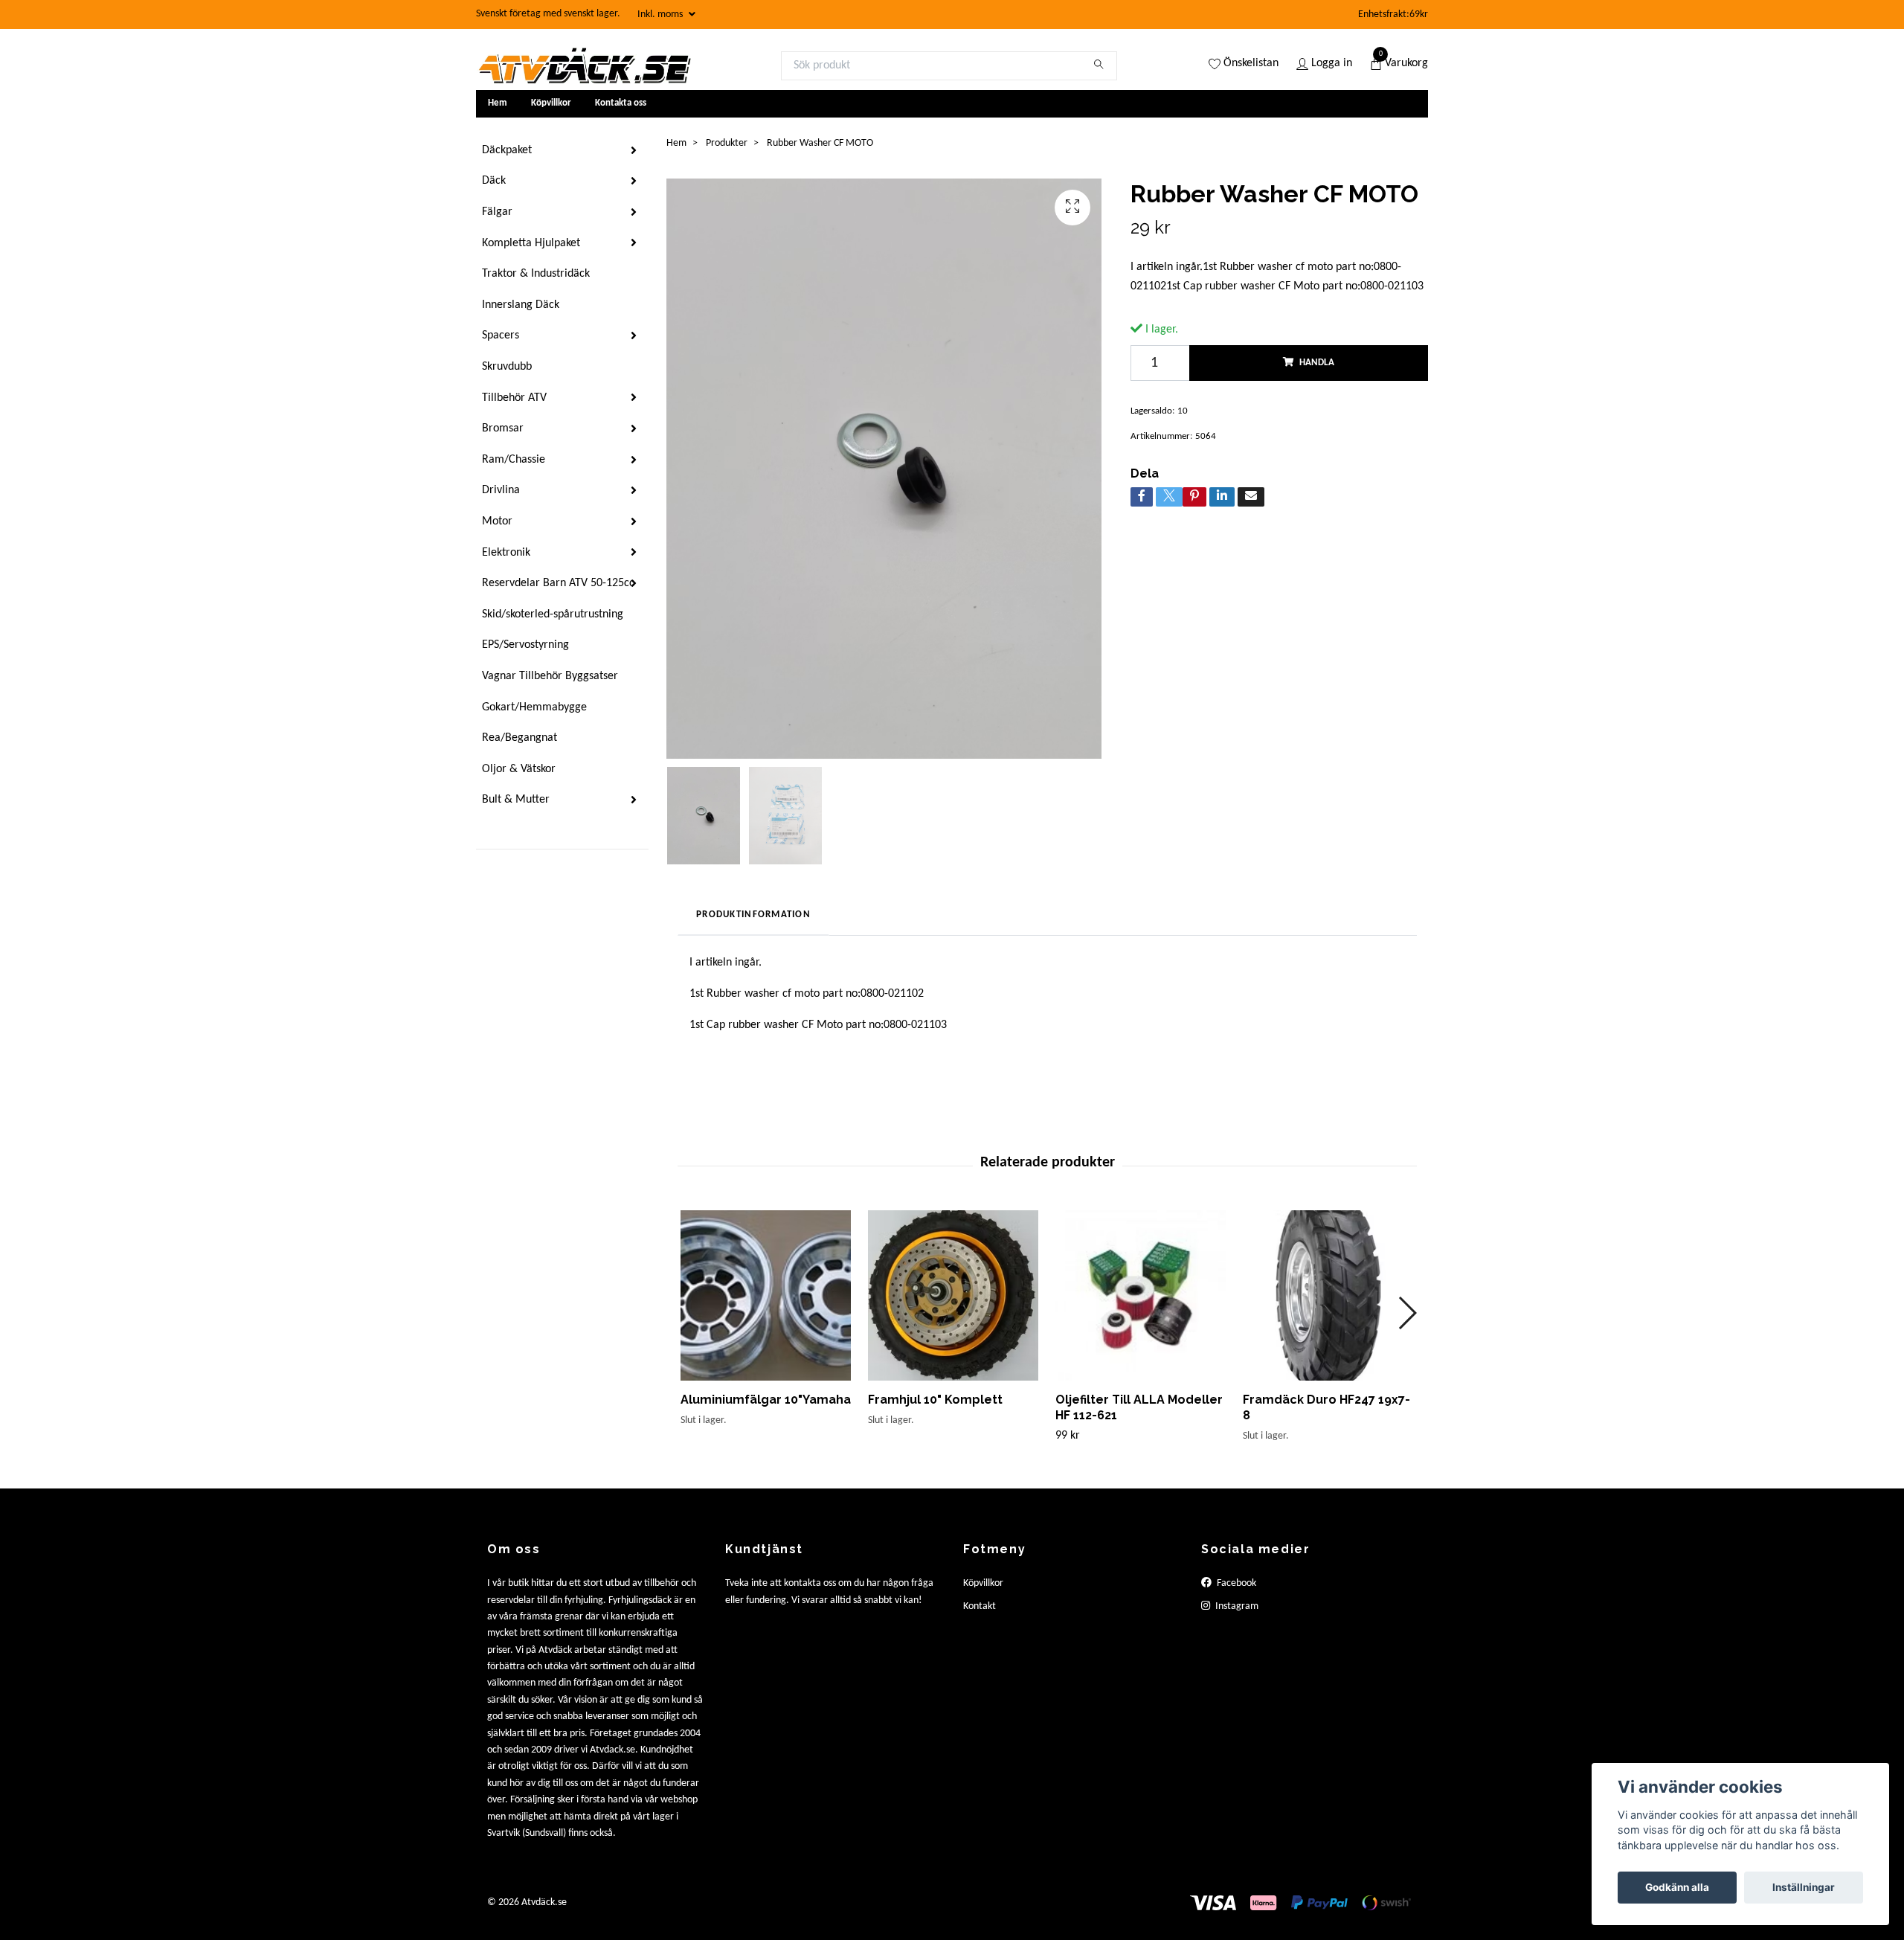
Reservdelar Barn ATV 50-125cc (558, 583)
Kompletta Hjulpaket (531, 243)
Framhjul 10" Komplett (935, 1400)
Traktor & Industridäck (536, 274)
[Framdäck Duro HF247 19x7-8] (1328, 1295)
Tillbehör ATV (514, 398)
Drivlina (501, 490)
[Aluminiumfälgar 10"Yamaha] (766, 1295)
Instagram (1236, 1606)
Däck (494, 181)
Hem (498, 103)
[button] (1407, 1313)
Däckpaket (507, 150)
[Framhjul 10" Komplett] (953, 1295)
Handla (1317, 363)
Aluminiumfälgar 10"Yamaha (766, 1400)
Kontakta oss (621, 103)
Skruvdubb (507, 367)
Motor (497, 521)
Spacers (501, 335)
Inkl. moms (661, 15)
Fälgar (497, 212)
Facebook (1235, 1583)
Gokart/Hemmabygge (534, 707)
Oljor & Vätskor (519, 769)
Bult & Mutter (516, 800)
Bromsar (503, 428)
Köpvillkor (551, 103)
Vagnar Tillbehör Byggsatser (550, 676)
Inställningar (1804, 1887)
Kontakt (980, 1606)
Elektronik (506, 553)
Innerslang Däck (521, 305)
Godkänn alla (1677, 1887)
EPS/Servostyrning (525, 645)
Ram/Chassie (514, 460)
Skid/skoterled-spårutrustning (553, 614)
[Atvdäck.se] (584, 65)
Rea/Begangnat (520, 738)
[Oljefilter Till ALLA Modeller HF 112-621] (1141, 1295)
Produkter (727, 143)
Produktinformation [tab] (753, 915)
